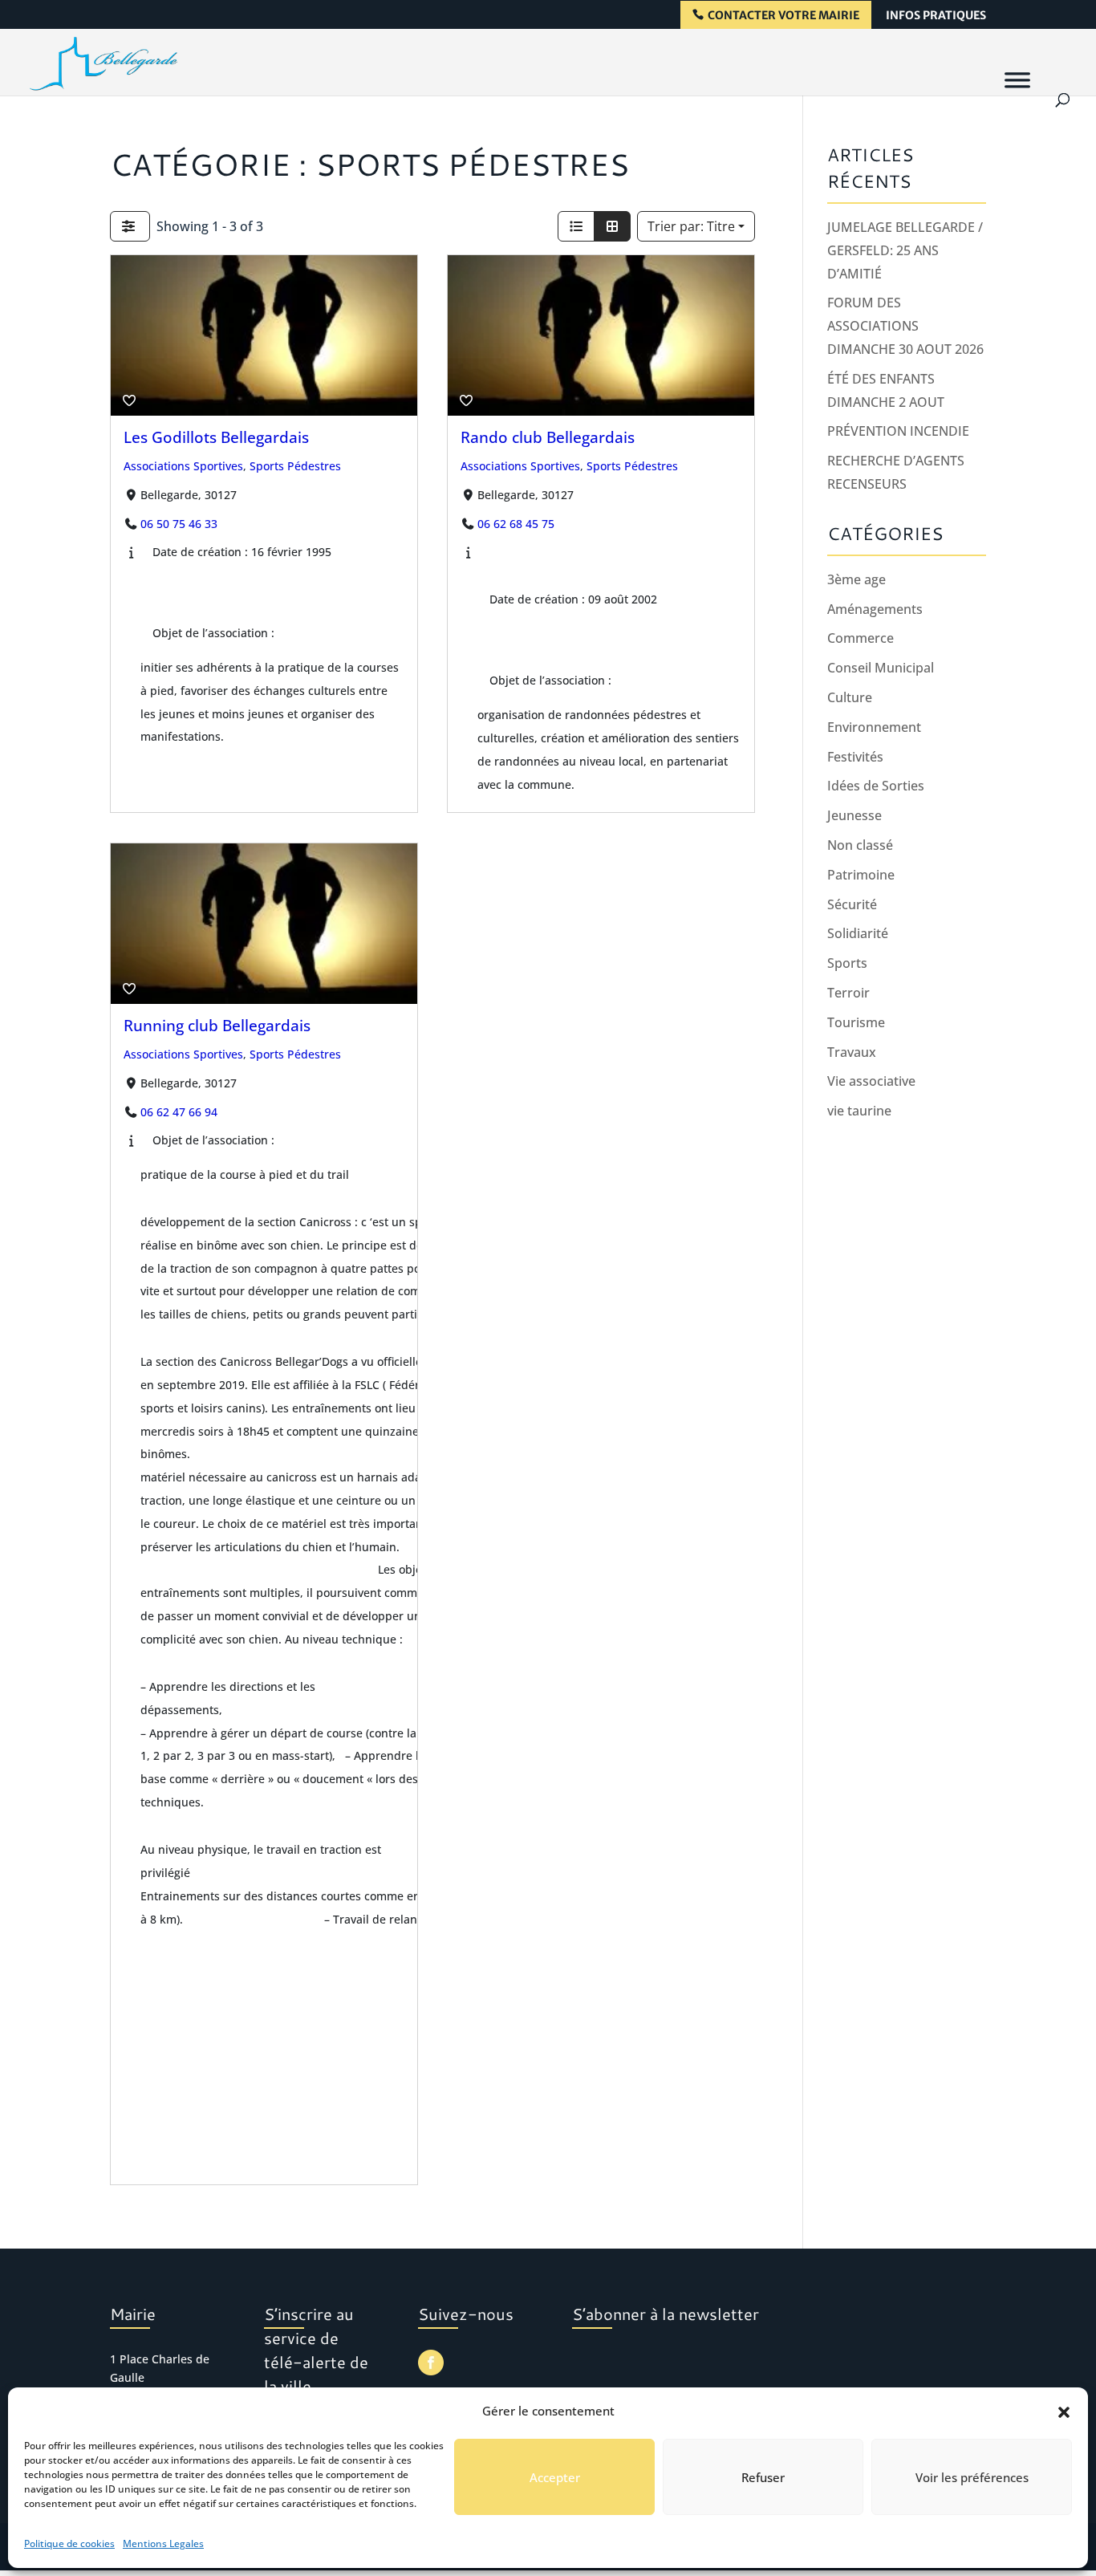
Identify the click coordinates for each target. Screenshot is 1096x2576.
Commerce (861, 638)
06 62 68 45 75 (516, 524)
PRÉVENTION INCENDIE (898, 431)
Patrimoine (861, 875)
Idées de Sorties (876, 786)
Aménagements (875, 609)
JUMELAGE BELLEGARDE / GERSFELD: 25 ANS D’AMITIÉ (905, 250)
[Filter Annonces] (130, 226)
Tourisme (856, 1022)
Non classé (860, 845)
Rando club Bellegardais (548, 437)
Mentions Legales (163, 2543)
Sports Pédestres (295, 466)
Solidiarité (858, 933)
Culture (850, 697)
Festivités (855, 757)
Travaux (852, 1052)
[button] (1064, 2411)
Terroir (848, 993)
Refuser (763, 2477)
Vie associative (871, 1081)
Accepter (555, 2477)
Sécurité (852, 904)
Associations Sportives (183, 466)
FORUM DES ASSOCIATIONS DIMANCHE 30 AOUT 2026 (905, 326)
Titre (691, 226)
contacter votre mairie (783, 16)
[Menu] (1017, 79)
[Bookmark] (129, 400)
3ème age (857, 579)
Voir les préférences (972, 2477)
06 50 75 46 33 (178, 524)
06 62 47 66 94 (178, 1111)
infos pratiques (936, 16)
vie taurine (859, 1111)
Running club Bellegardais (217, 1024)
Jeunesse (854, 815)
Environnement (874, 727)
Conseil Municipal (881, 668)
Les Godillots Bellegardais (216, 437)
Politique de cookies (69, 2543)
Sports (847, 963)
